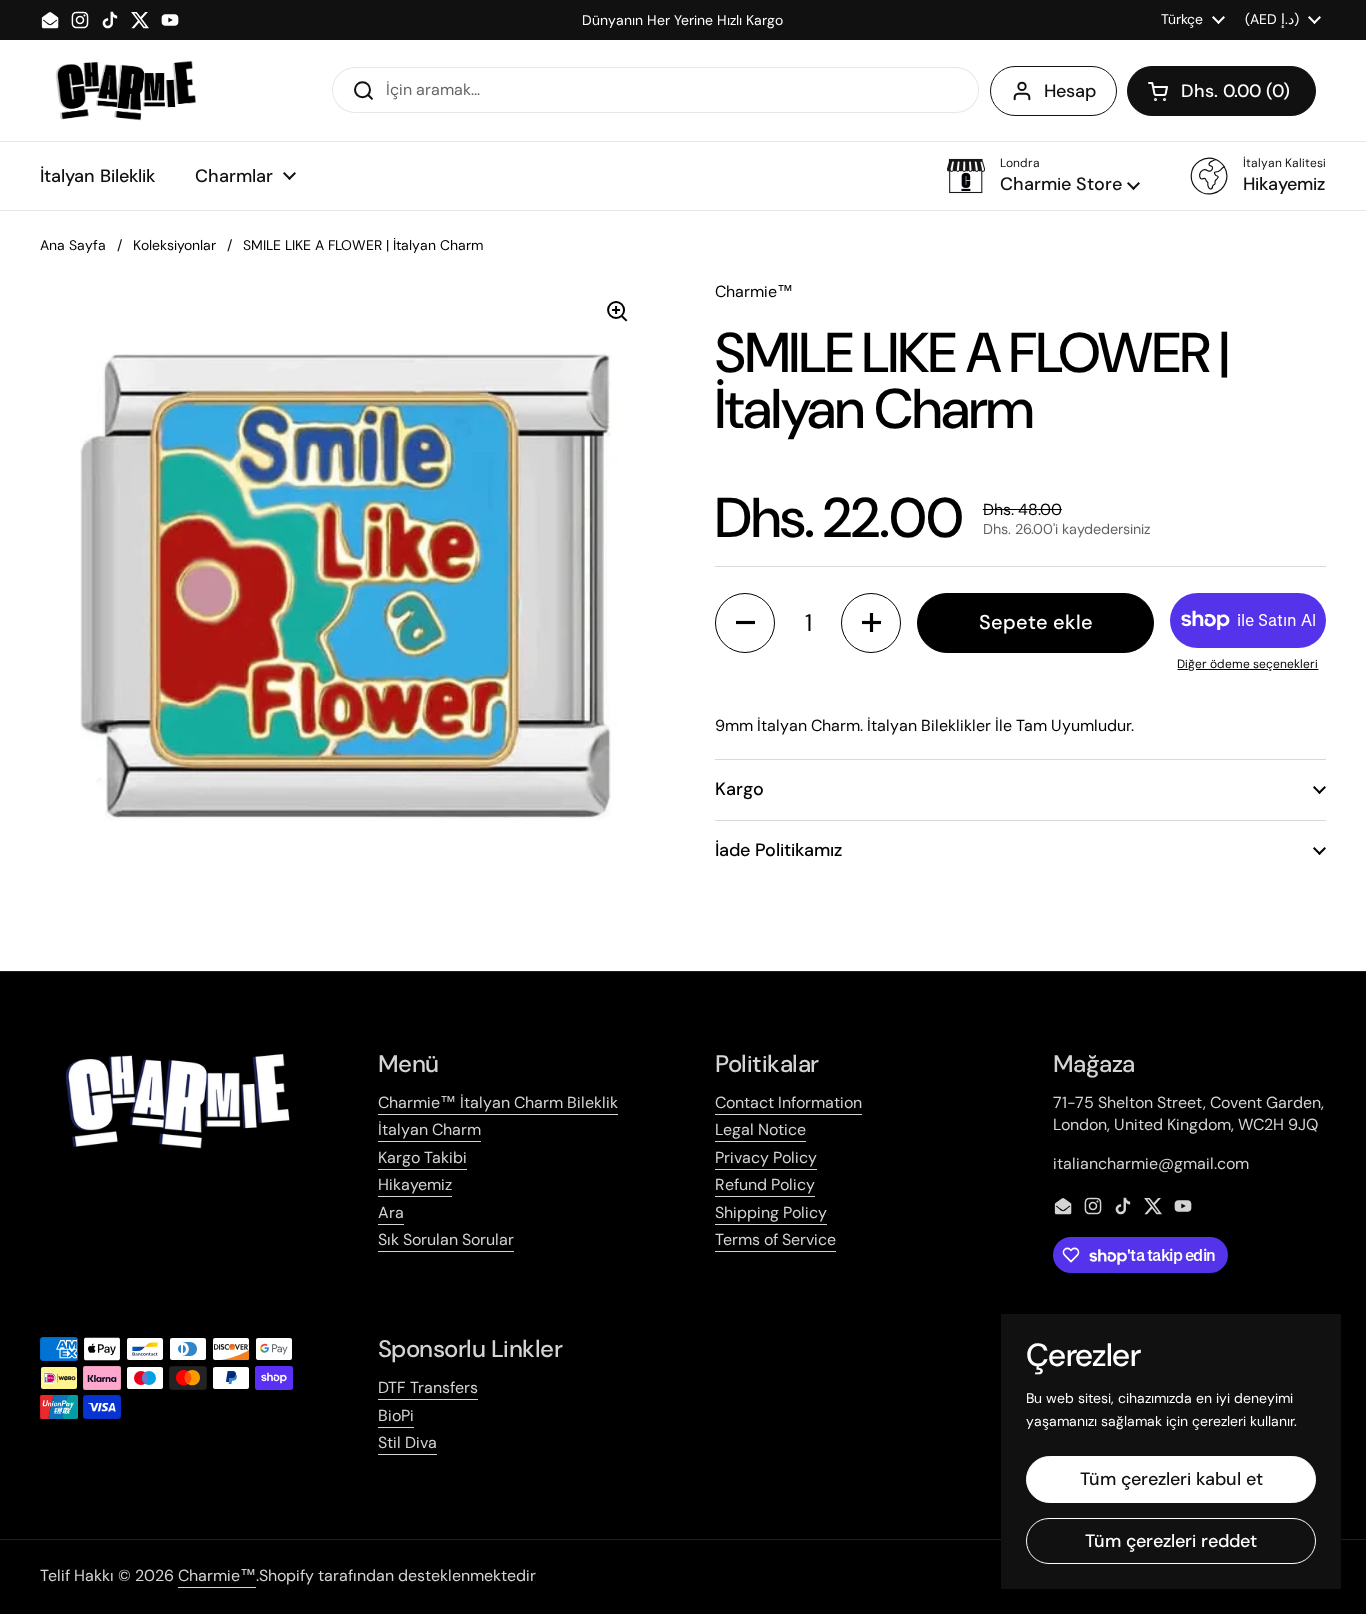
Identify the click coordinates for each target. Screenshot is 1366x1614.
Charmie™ (217, 1575)
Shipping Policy (771, 1212)
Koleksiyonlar (174, 245)
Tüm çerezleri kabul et (1171, 1479)
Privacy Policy (766, 1157)
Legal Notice (760, 1129)
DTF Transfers (428, 1387)
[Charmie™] (125, 90)
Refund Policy (765, 1184)
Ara (391, 1212)
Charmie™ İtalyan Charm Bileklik (498, 1102)
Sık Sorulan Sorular (446, 1239)
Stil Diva (407, 1442)
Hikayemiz (415, 1184)
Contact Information (788, 1102)
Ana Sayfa (73, 245)
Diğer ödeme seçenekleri (1247, 664)
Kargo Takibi (422, 1157)
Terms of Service (775, 1239)
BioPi (396, 1415)
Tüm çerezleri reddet (1171, 1541)
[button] (1221, 91)
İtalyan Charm (429, 1129)
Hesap (1070, 91)
